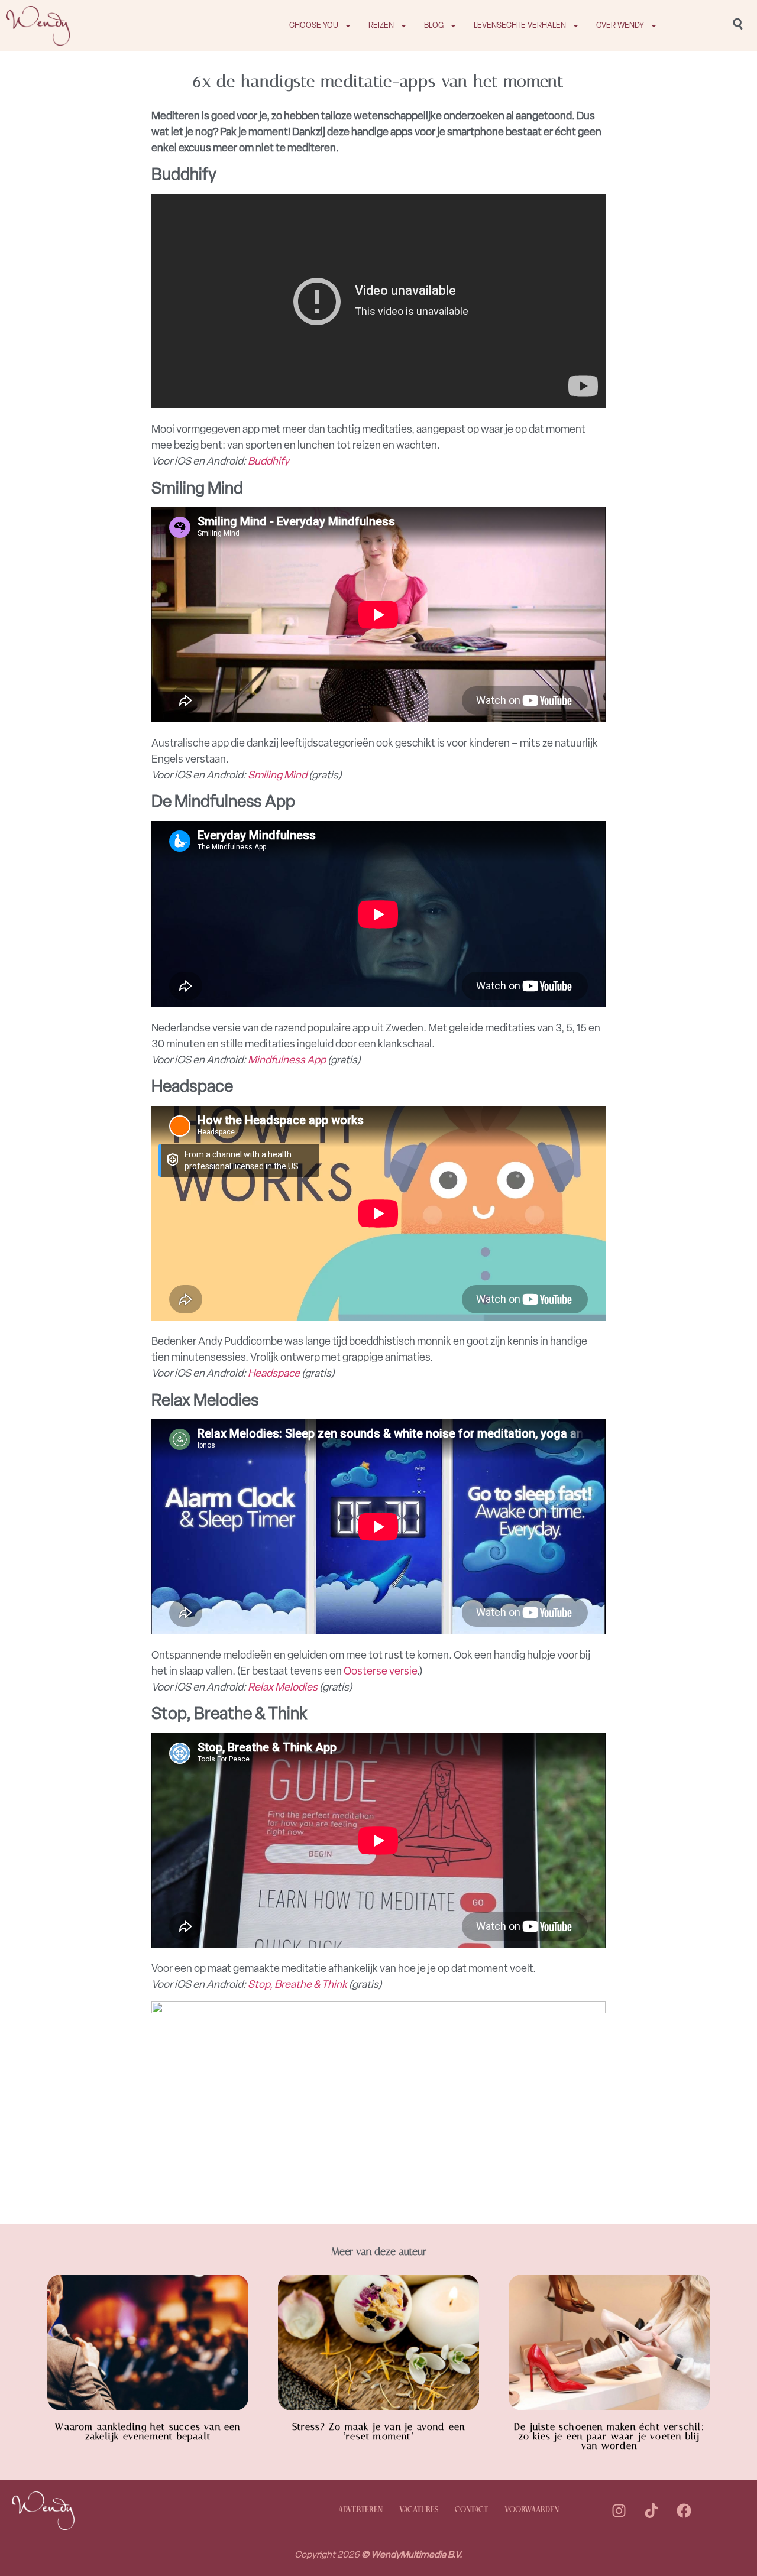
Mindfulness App (287, 1060)
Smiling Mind (277, 775)
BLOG (434, 25)
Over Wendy (620, 25)
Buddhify (268, 461)
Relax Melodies (283, 1687)
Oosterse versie (380, 1671)
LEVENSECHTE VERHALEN (520, 25)
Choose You (314, 25)
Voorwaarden (532, 2510)
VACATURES (419, 2510)
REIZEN (381, 25)
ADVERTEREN (360, 2510)
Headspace (274, 1373)
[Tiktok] (651, 2510)
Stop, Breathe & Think (297, 1984)
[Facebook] (684, 2510)
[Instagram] (619, 2510)
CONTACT (471, 2510)
